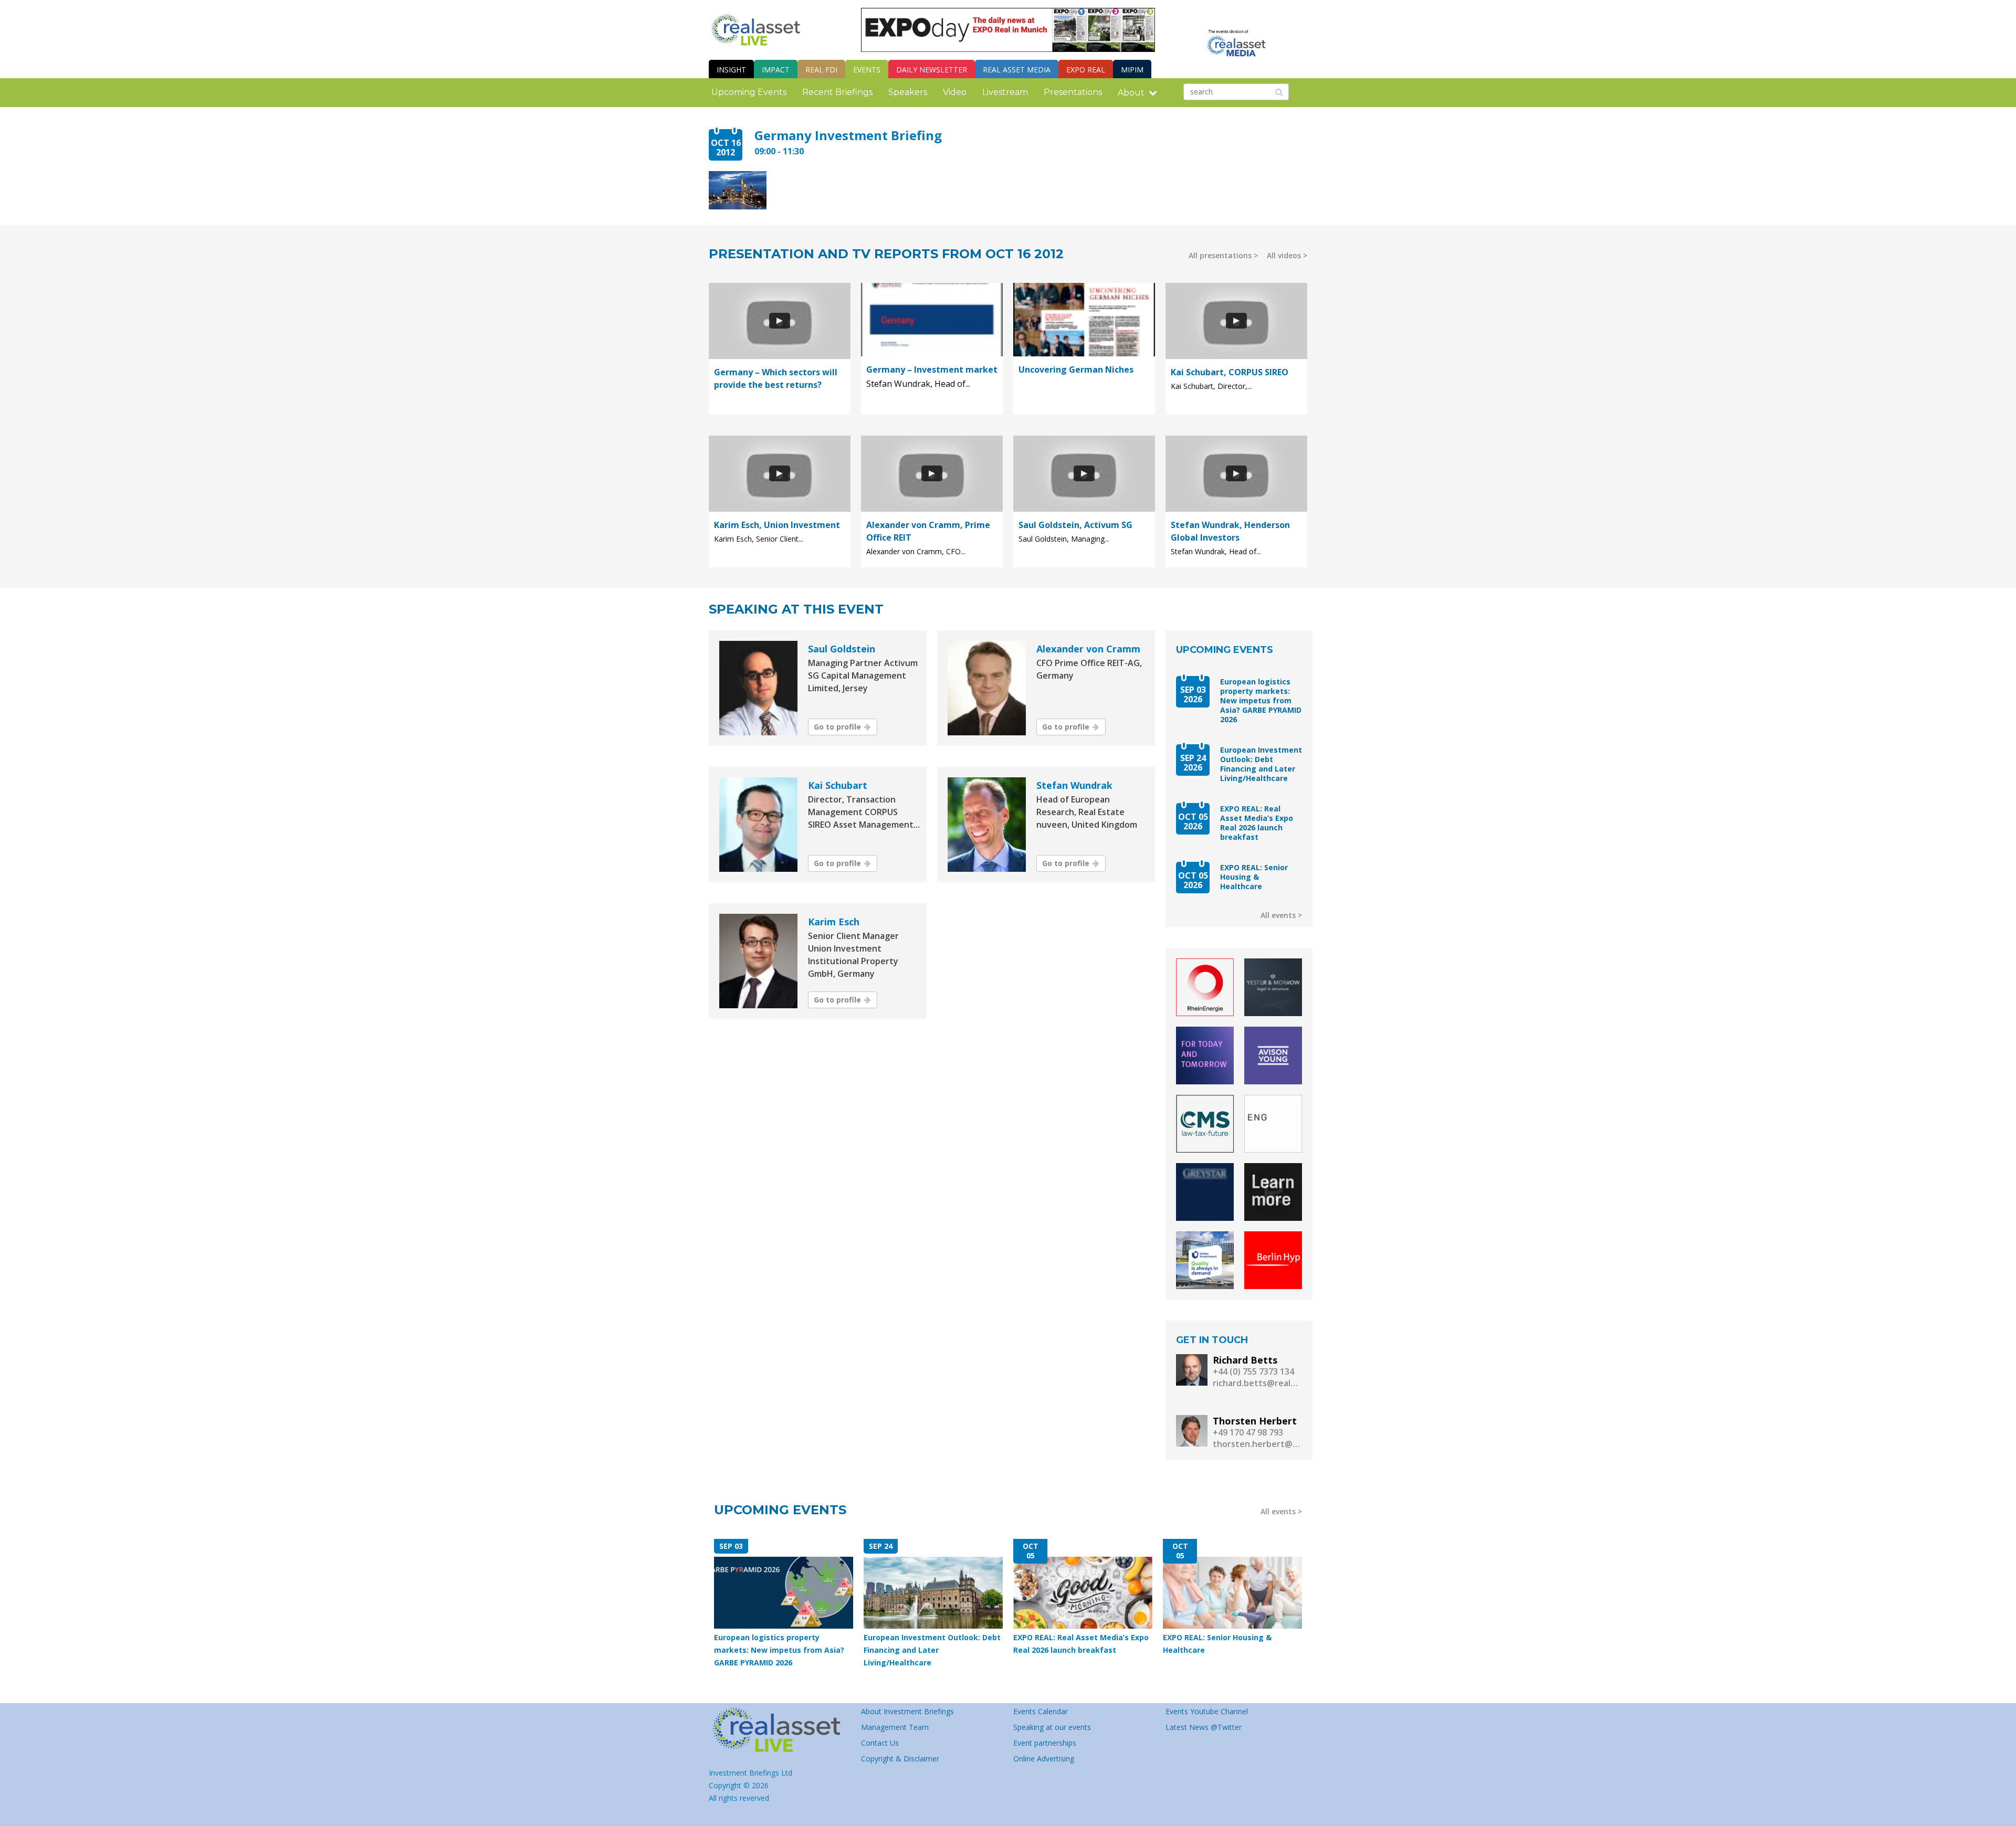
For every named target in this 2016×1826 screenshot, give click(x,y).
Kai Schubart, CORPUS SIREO (1230, 372)
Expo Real (1086, 70)
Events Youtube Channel (1207, 1711)
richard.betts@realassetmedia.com (1257, 1383)
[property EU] (780, 1730)
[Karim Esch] (758, 961)
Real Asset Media (1017, 70)
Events (867, 70)
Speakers (908, 92)
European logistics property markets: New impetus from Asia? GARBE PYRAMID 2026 (1261, 701)
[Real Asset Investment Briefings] (756, 30)
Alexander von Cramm (1088, 649)
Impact (776, 70)
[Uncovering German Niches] (1084, 320)
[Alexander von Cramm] (987, 688)
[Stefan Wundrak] (987, 825)
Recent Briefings (837, 92)
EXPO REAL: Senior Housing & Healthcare (1254, 877)
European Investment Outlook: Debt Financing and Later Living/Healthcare (1261, 764)
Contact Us (880, 1743)
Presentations (1073, 92)
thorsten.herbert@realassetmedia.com (1257, 1444)
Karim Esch (834, 922)
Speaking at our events (1052, 1727)
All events (1278, 915)
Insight (731, 70)
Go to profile (837, 727)
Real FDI (821, 70)
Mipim (1132, 70)
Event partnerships (1045, 1743)
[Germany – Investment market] (932, 320)
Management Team (895, 1727)
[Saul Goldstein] (758, 688)
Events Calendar (1041, 1711)
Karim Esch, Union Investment (777, 525)
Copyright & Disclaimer (900, 1759)
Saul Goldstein (842, 649)
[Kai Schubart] (758, 825)
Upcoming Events (749, 92)
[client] (1205, 987)
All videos (1284, 255)
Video (955, 92)
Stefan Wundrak (1074, 785)
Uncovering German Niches (1076, 370)
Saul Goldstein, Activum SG (1075, 525)
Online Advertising (1044, 1759)
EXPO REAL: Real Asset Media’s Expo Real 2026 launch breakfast (1257, 823)
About (1131, 93)
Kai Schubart (838, 785)
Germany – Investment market (932, 370)
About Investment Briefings (907, 1711)
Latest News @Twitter (1204, 1727)
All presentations (1220, 255)
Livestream (1005, 92)
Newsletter (932, 70)
